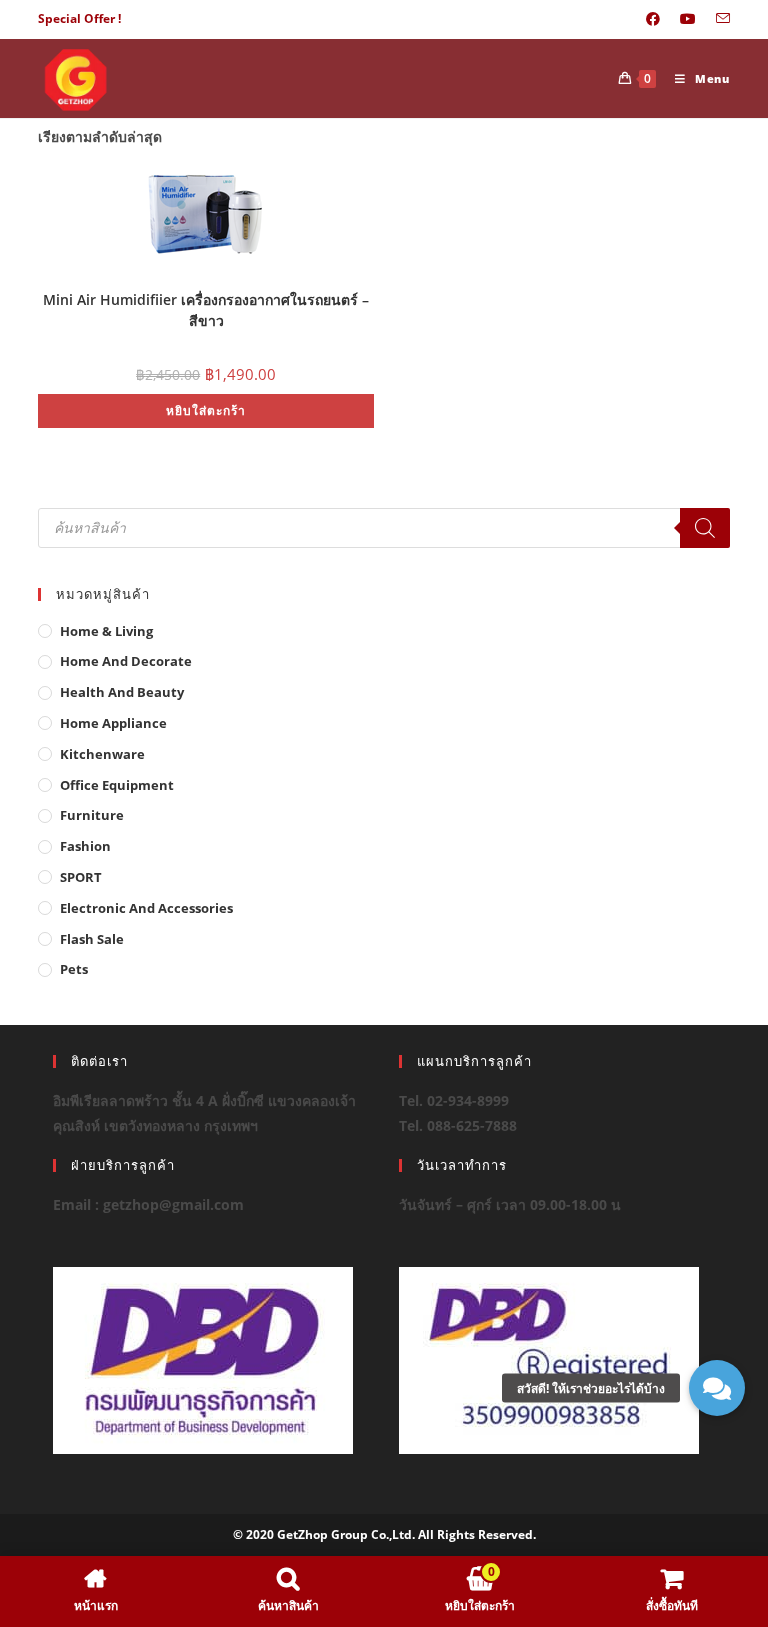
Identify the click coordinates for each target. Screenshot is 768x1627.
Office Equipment (117, 785)
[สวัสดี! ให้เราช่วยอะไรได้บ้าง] (717, 1388)
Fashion (85, 846)
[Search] (705, 528)
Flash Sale (92, 939)
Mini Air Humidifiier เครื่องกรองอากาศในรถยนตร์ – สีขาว (206, 308)
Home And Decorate (126, 661)
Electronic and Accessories (146, 908)
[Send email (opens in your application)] (718, 19)
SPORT (81, 877)
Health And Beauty (122, 692)
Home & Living (106, 631)
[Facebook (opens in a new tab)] (653, 19)
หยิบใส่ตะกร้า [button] (206, 410)
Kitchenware (102, 754)
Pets (74, 969)
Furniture (92, 815)
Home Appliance (113, 723)
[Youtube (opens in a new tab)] (688, 19)
